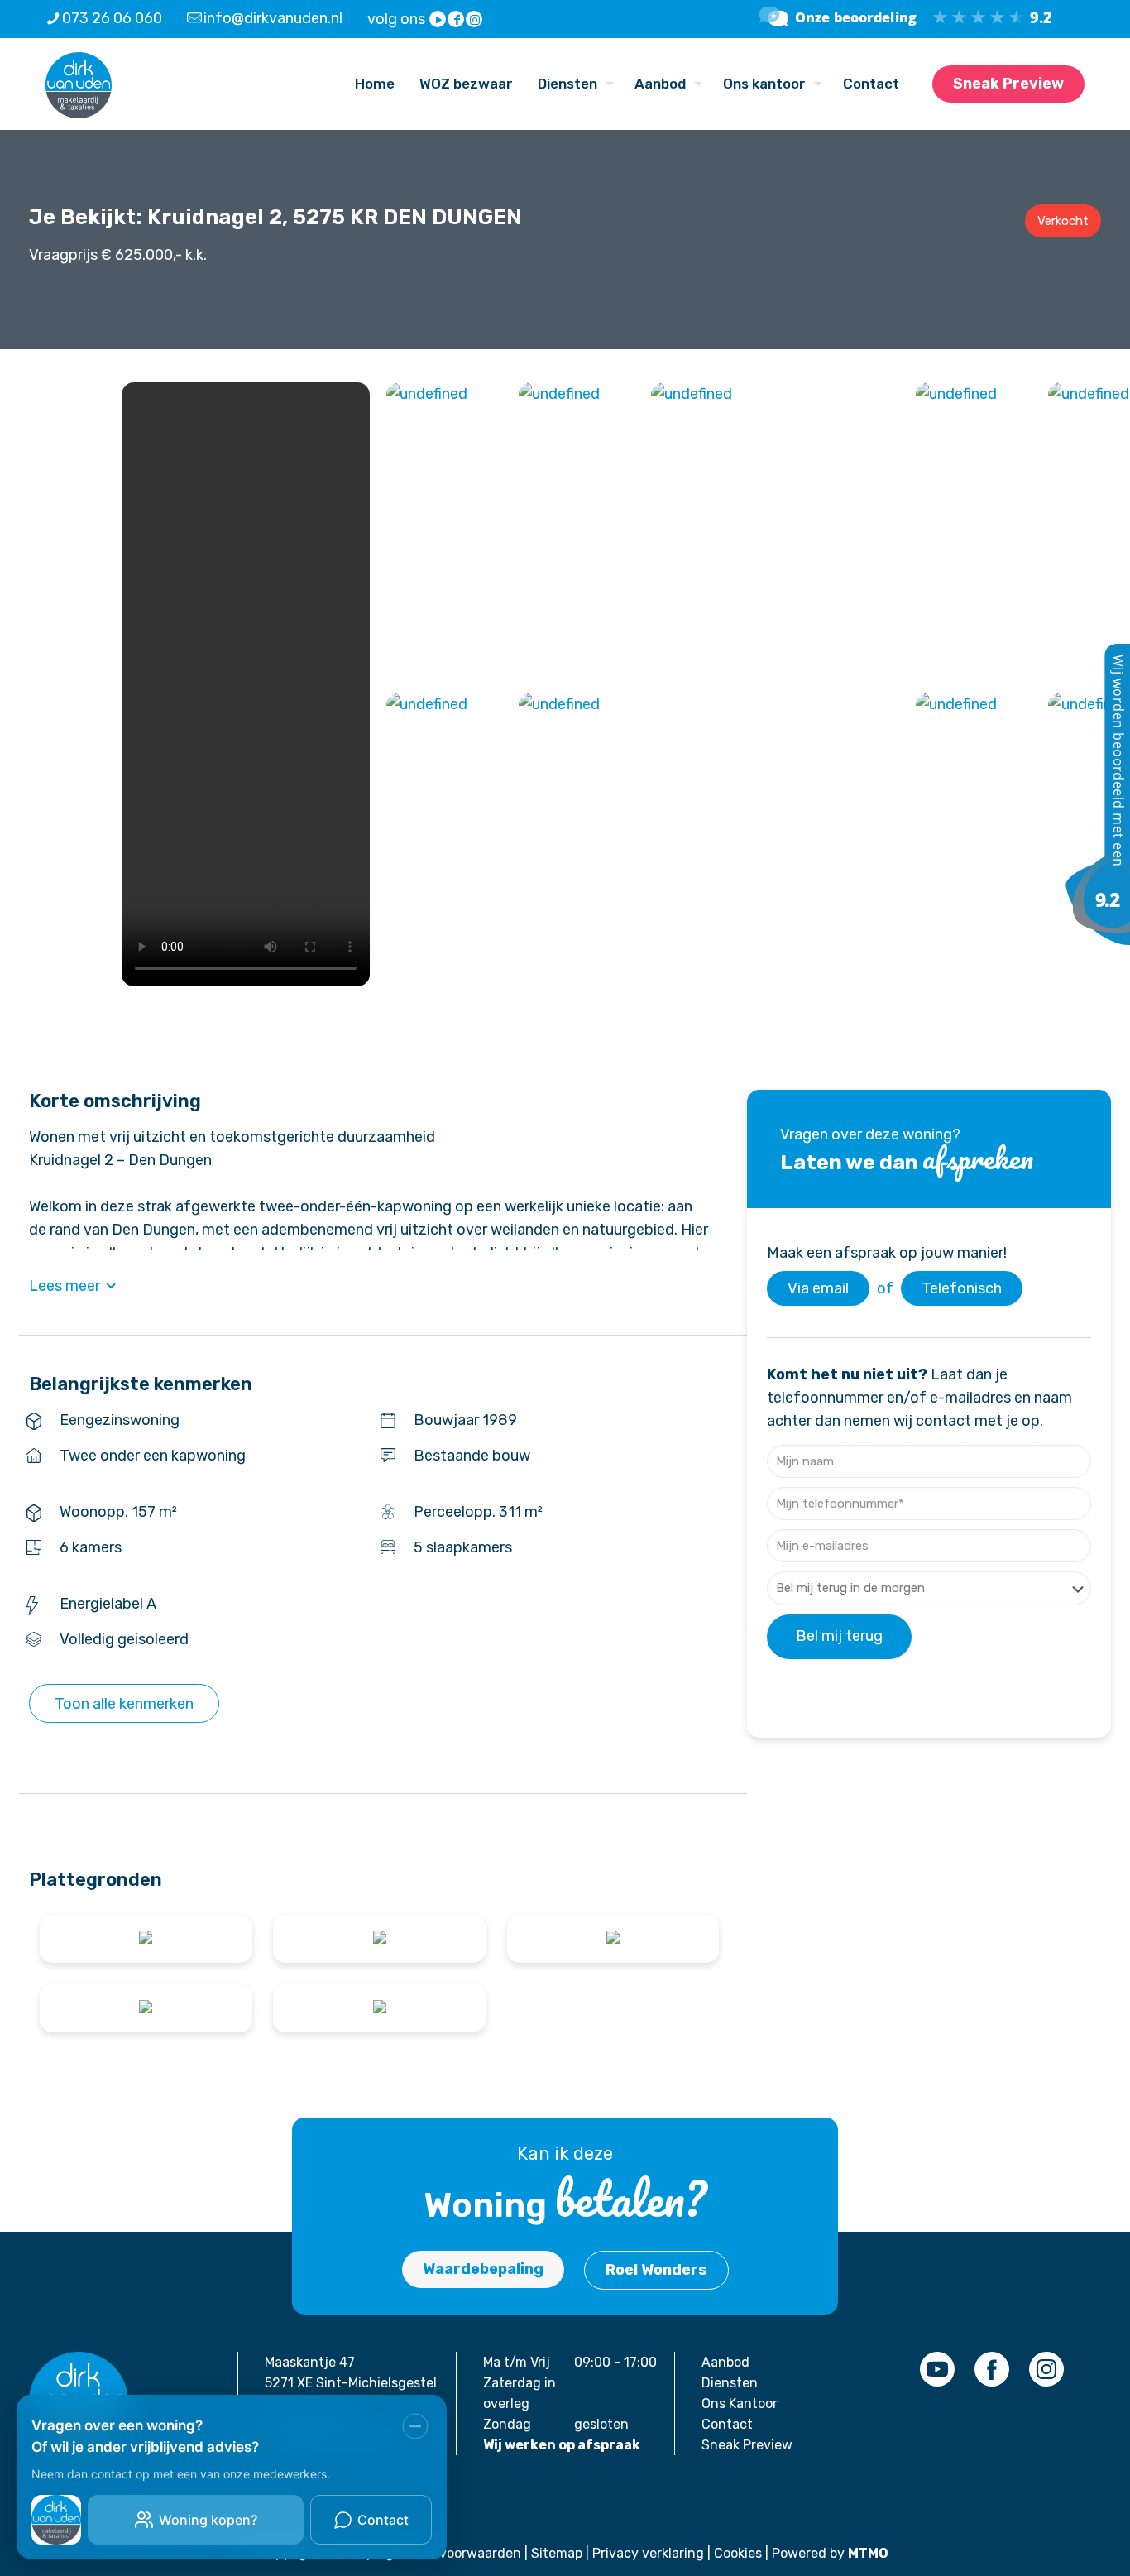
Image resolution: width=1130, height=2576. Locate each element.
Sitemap (557, 2553)
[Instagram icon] (475, 20)
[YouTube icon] (438, 20)
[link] (937, 2369)
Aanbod (725, 2362)
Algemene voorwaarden (447, 2553)
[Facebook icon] (457, 20)
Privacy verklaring (648, 2553)
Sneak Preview (1008, 84)
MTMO (868, 2553)
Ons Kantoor (740, 2403)
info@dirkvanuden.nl (273, 18)
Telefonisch (962, 1288)
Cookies (738, 2553)
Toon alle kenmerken (124, 1704)
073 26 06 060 (112, 18)
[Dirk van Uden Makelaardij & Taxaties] (1097, 940)
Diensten (730, 2383)
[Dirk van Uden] (79, 84)
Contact (727, 2424)
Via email (818, 1288)
